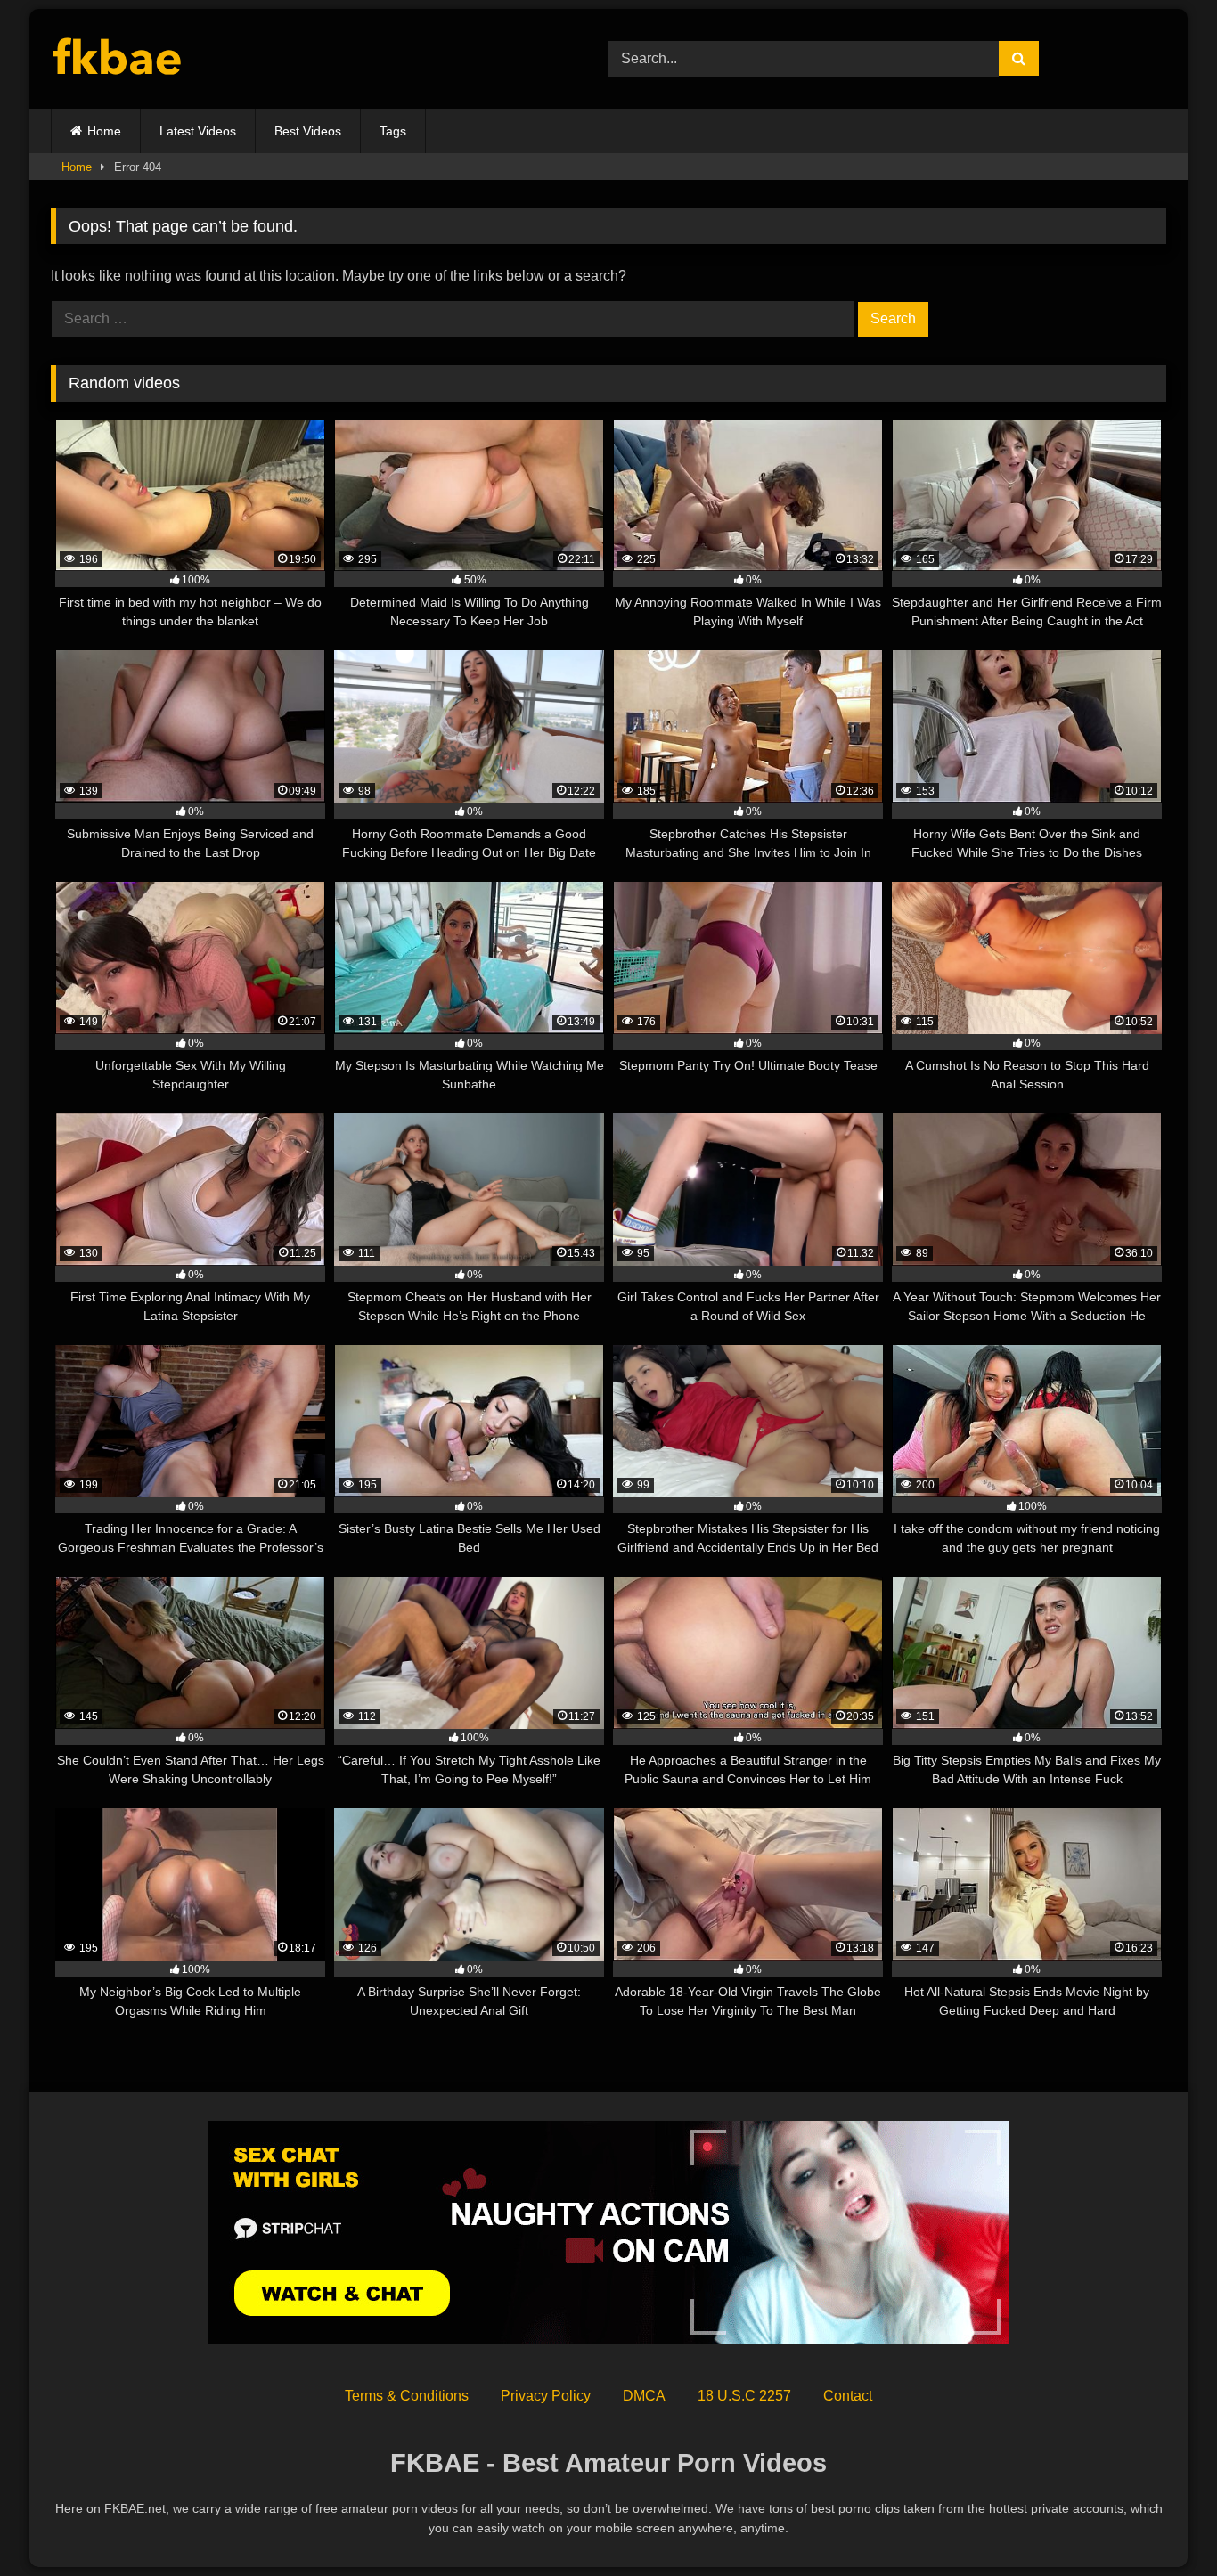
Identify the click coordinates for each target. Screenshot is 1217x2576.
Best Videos (308, 131)
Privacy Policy (546, 2396)
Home (104, 131)
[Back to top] (1162, 2523)
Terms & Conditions (407, 2396)
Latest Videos (198, 131)
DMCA (644, 2396)
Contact (848, 2396)
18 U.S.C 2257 (744, 2396)
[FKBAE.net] (118, 59)
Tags (393, 131)
